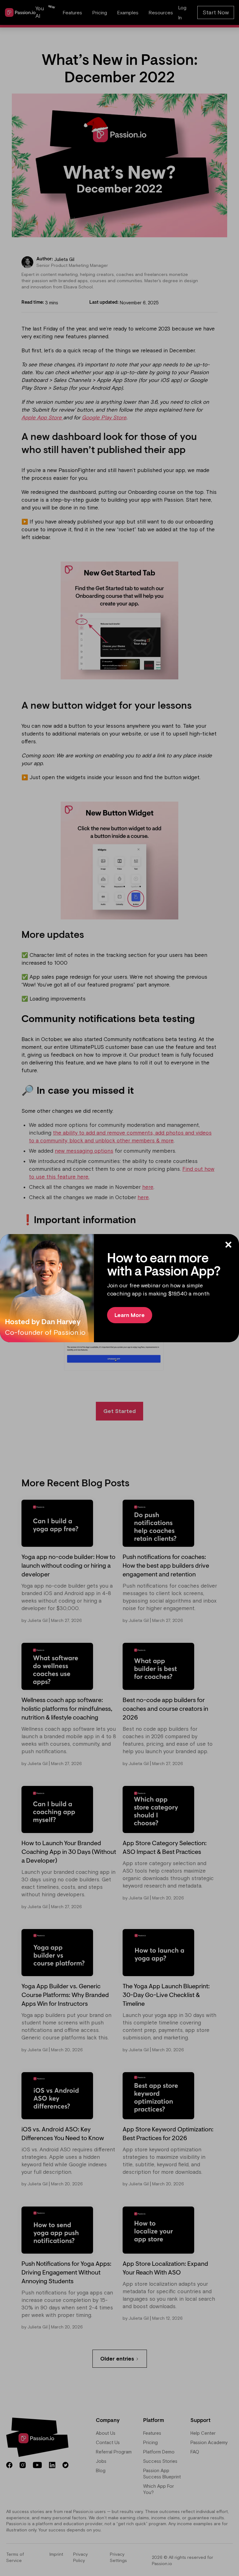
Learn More (130, 1315)
